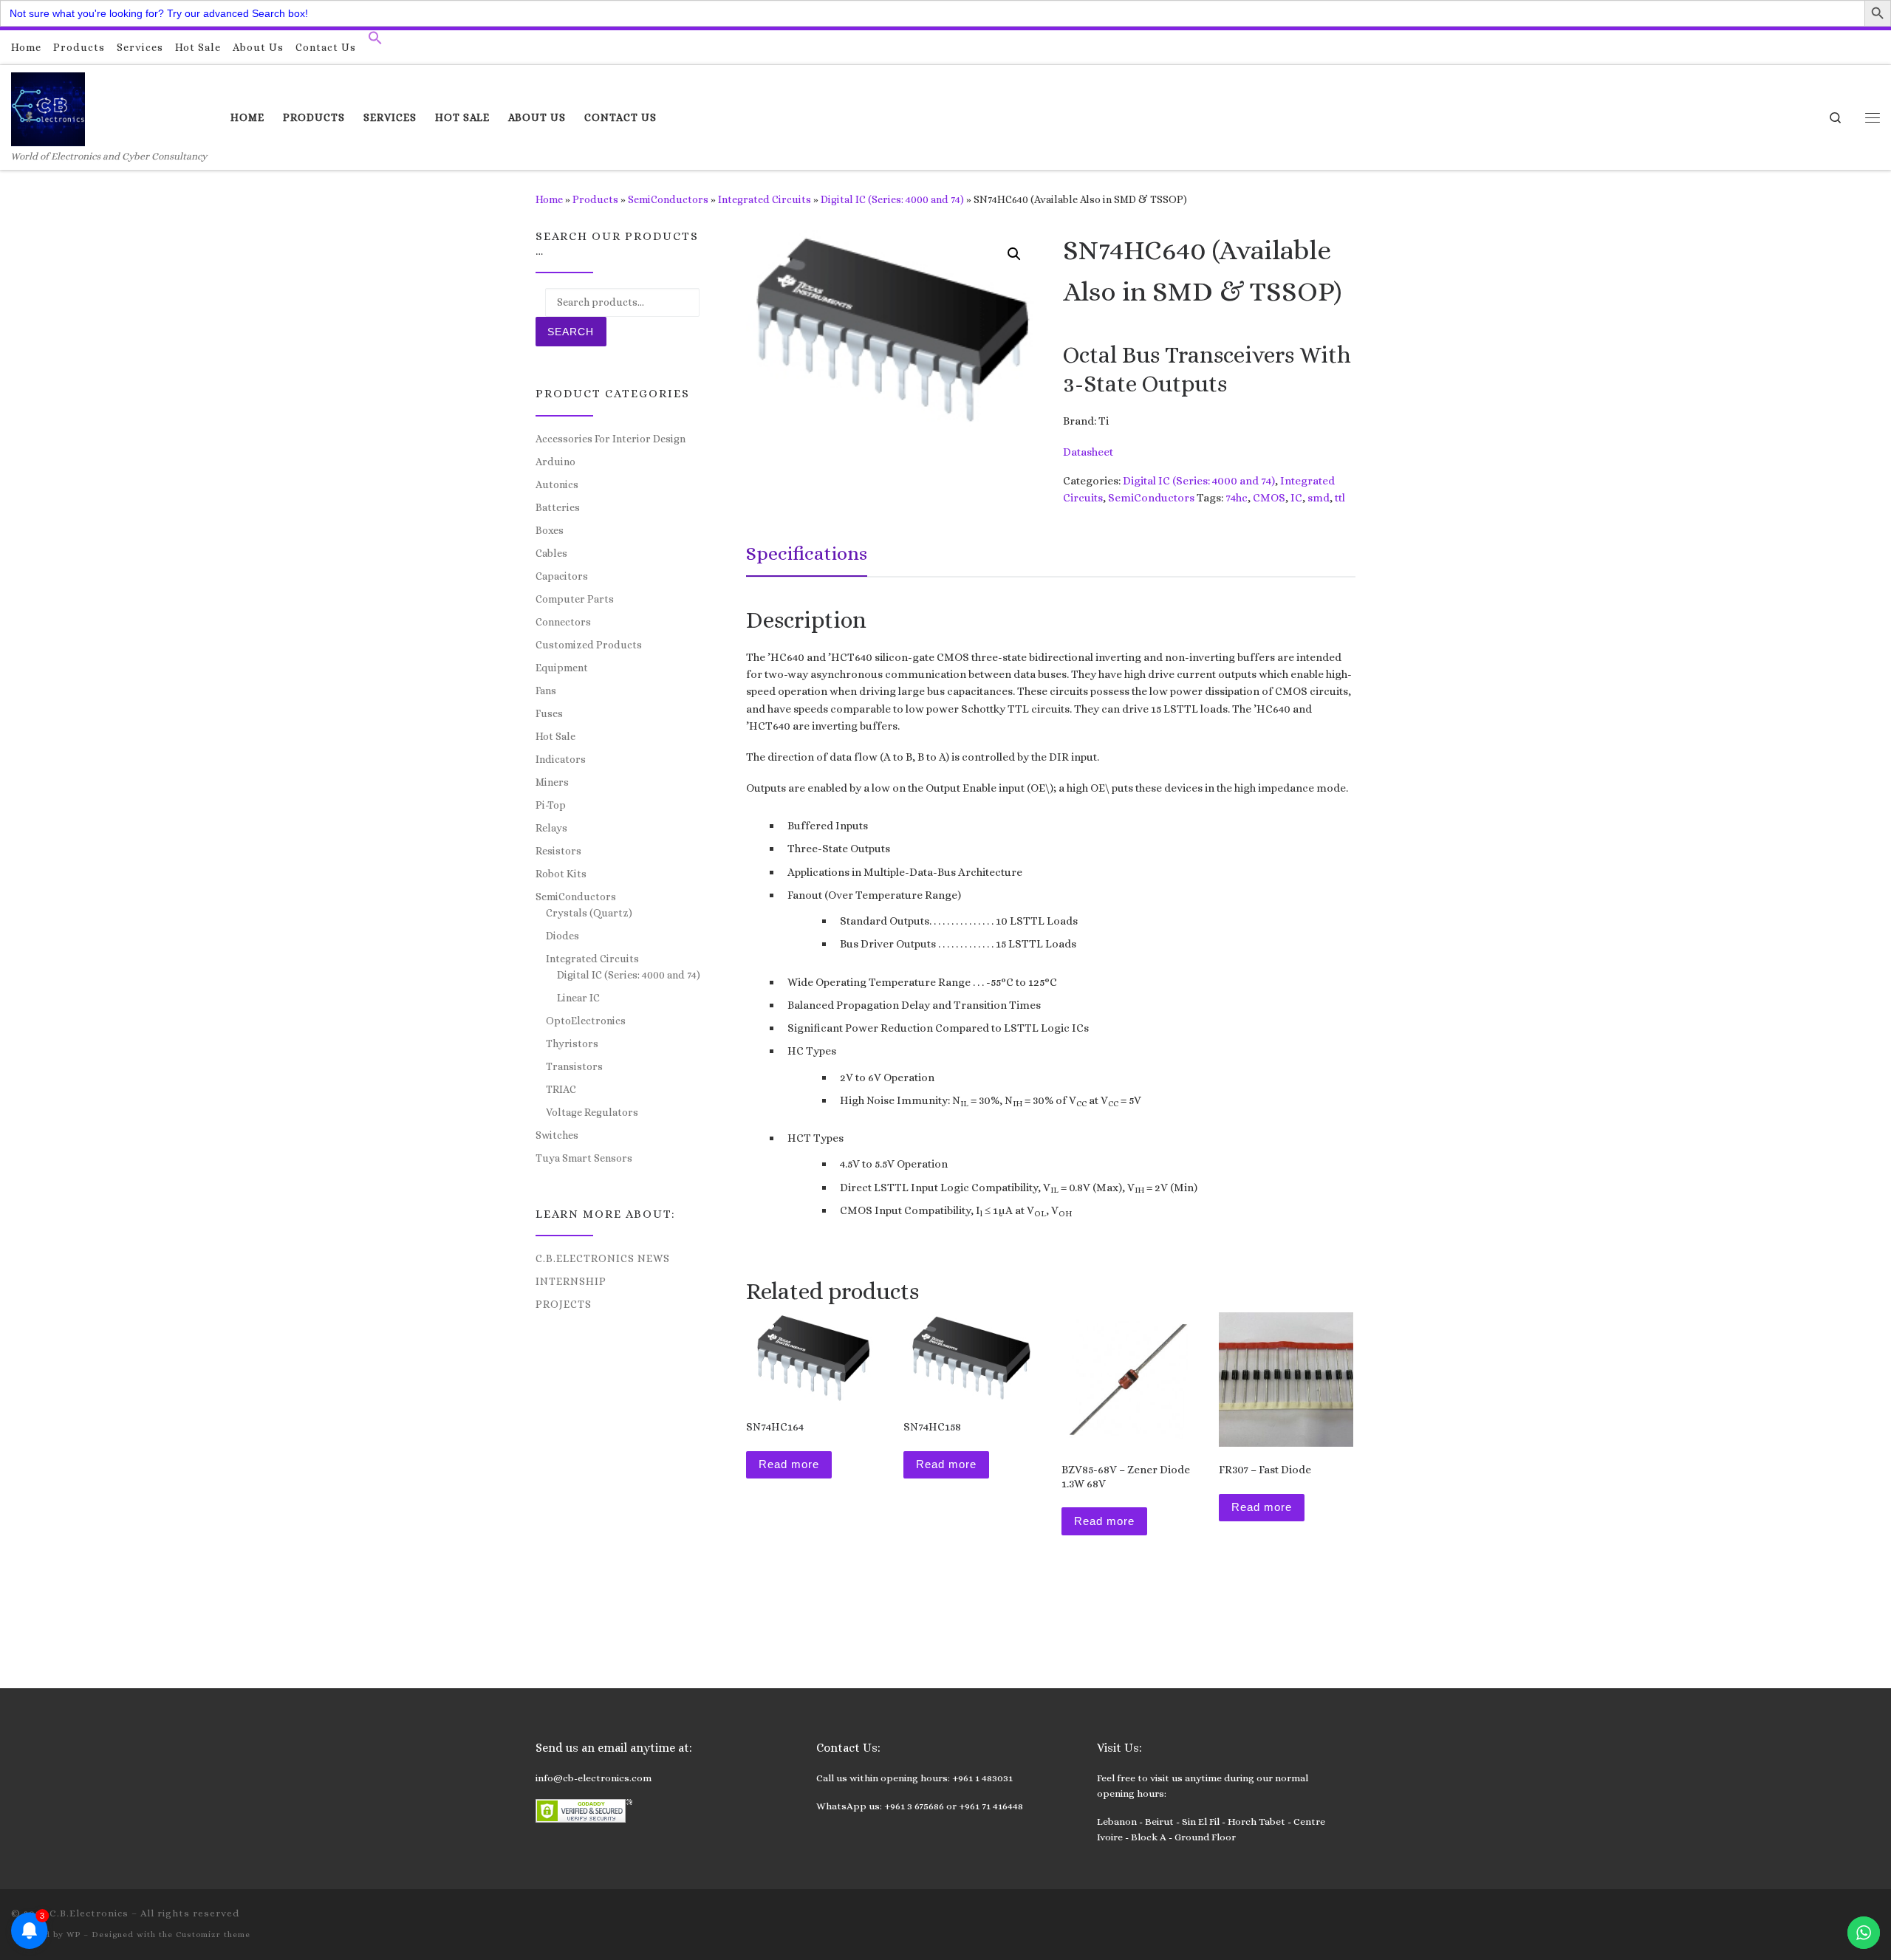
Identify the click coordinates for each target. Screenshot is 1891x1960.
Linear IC (578, 998)
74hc (1237, 498)
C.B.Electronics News (603, 1258)
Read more (789, 1464)
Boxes (550, 530)
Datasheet (1088, 452)
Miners (552, 782)
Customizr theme (213, 1935)
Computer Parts (575, 599)
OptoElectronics (586, 1021)
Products (595, 199)
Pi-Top (551, 805)
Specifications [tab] (807, 553)
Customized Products (589, 645)
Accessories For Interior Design (611, 439)
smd (1319, 498)
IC (1296, 498)
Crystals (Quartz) (589, 913)
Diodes (562, 936)
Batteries (558, 507)
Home (549, 199)
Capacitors (562, 576)
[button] (375, 41)
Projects (564, 1304)
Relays (551, 828)
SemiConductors (668, 199)
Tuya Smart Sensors (584, 1158)
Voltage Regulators (592, 1112)
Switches (557, 1135)
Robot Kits (561, 874)
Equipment (562, 668)
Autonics (557, 484)
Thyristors (572, 1044)
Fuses (549, 713)
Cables (551, 553)
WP (73, 1935)
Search (571, 332)
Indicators (561, 759)
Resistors (558, 851)
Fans (546, 691)
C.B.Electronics (89, 1913)
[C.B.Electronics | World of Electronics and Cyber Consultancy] (48, 107)
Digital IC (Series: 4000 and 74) (892, 199)
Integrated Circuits (765, 199)
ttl (1340, 498)
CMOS (1269, 498)
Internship (571, 1281)
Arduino (555, 462)
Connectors (563, 622)
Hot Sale (555, 736)
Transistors (574, 1066)
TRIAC (561, 1089)
